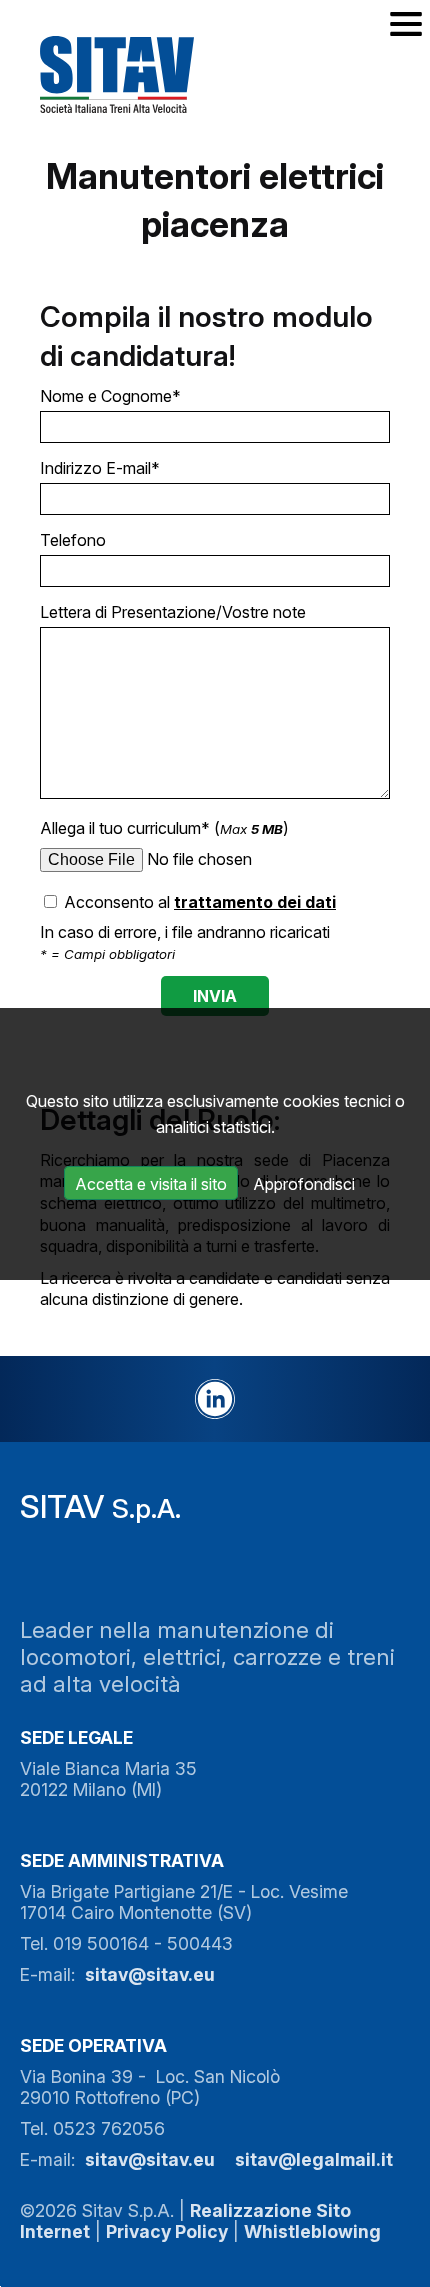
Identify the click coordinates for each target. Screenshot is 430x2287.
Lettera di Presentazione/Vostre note (173, 612)
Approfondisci (304, 1184)
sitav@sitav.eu (150, 1974)
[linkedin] (215, 1399)
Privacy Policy (167, 2231)
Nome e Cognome (110, 396)
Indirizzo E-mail (100, 468)
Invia (215, 996)
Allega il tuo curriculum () (164, 828)
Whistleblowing (312, 2231)
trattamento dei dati (255, 902)
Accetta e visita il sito (151, 1184)
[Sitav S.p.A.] (136, 74)
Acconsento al (198, 902)
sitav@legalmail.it (314, 2159)
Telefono (73, 540)
